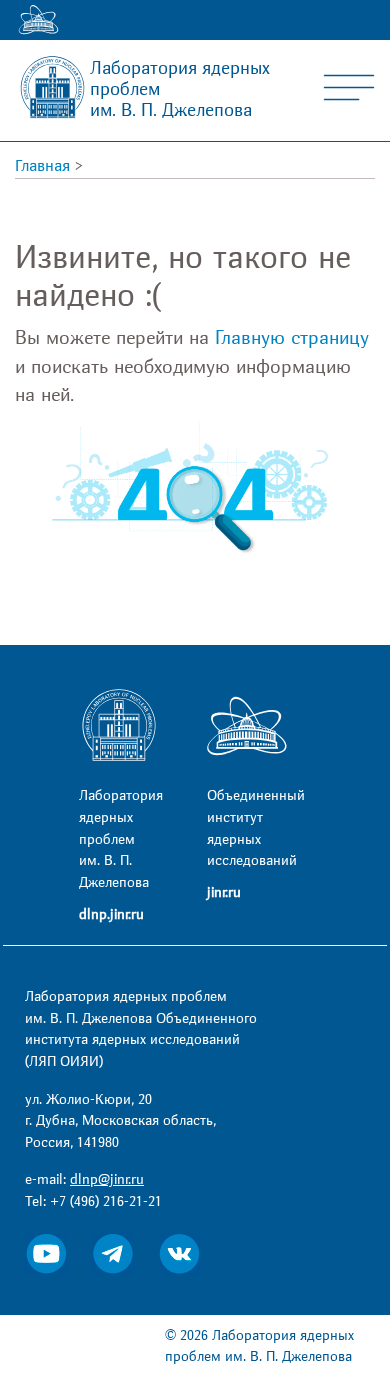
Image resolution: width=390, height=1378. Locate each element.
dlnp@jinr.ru (107, 1179)
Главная (42, 166)
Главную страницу (292, 338)
